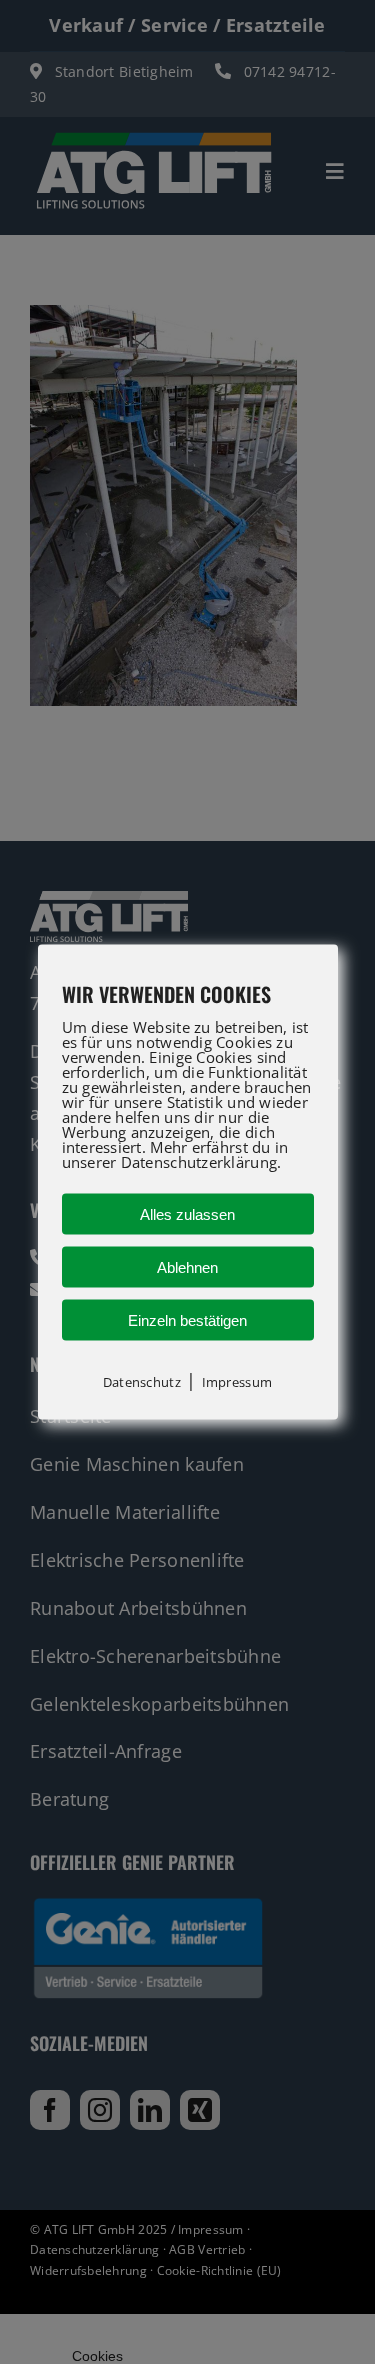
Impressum (237, 1382)
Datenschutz (142, 1382)
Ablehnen (187, 1267)
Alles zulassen (187, 1214)
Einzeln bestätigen (187, 1320)
